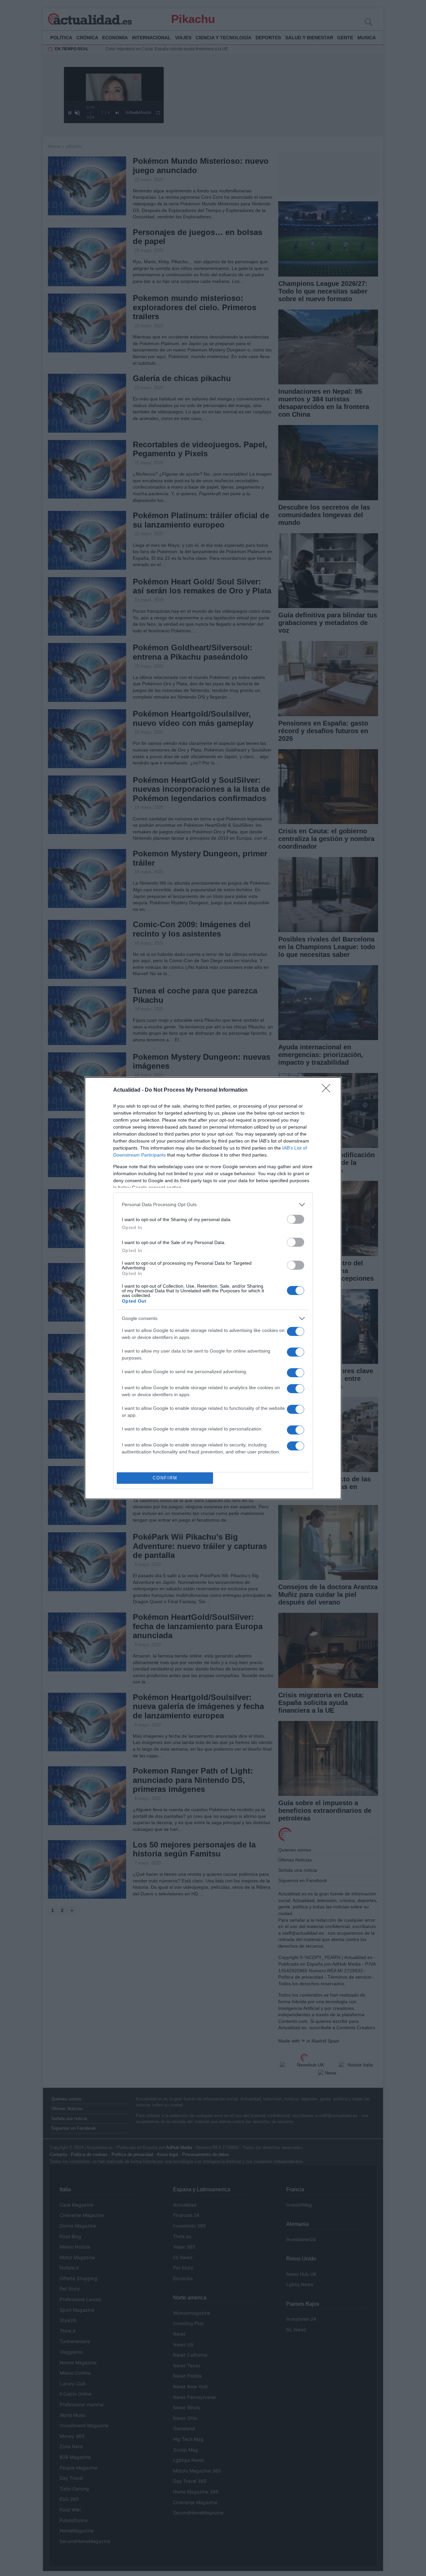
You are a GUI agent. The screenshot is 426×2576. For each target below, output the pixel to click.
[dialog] (213, 1288)
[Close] (328, 1090)
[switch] (296, 1219)
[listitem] (213, 1205)
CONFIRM (165, 1478)
